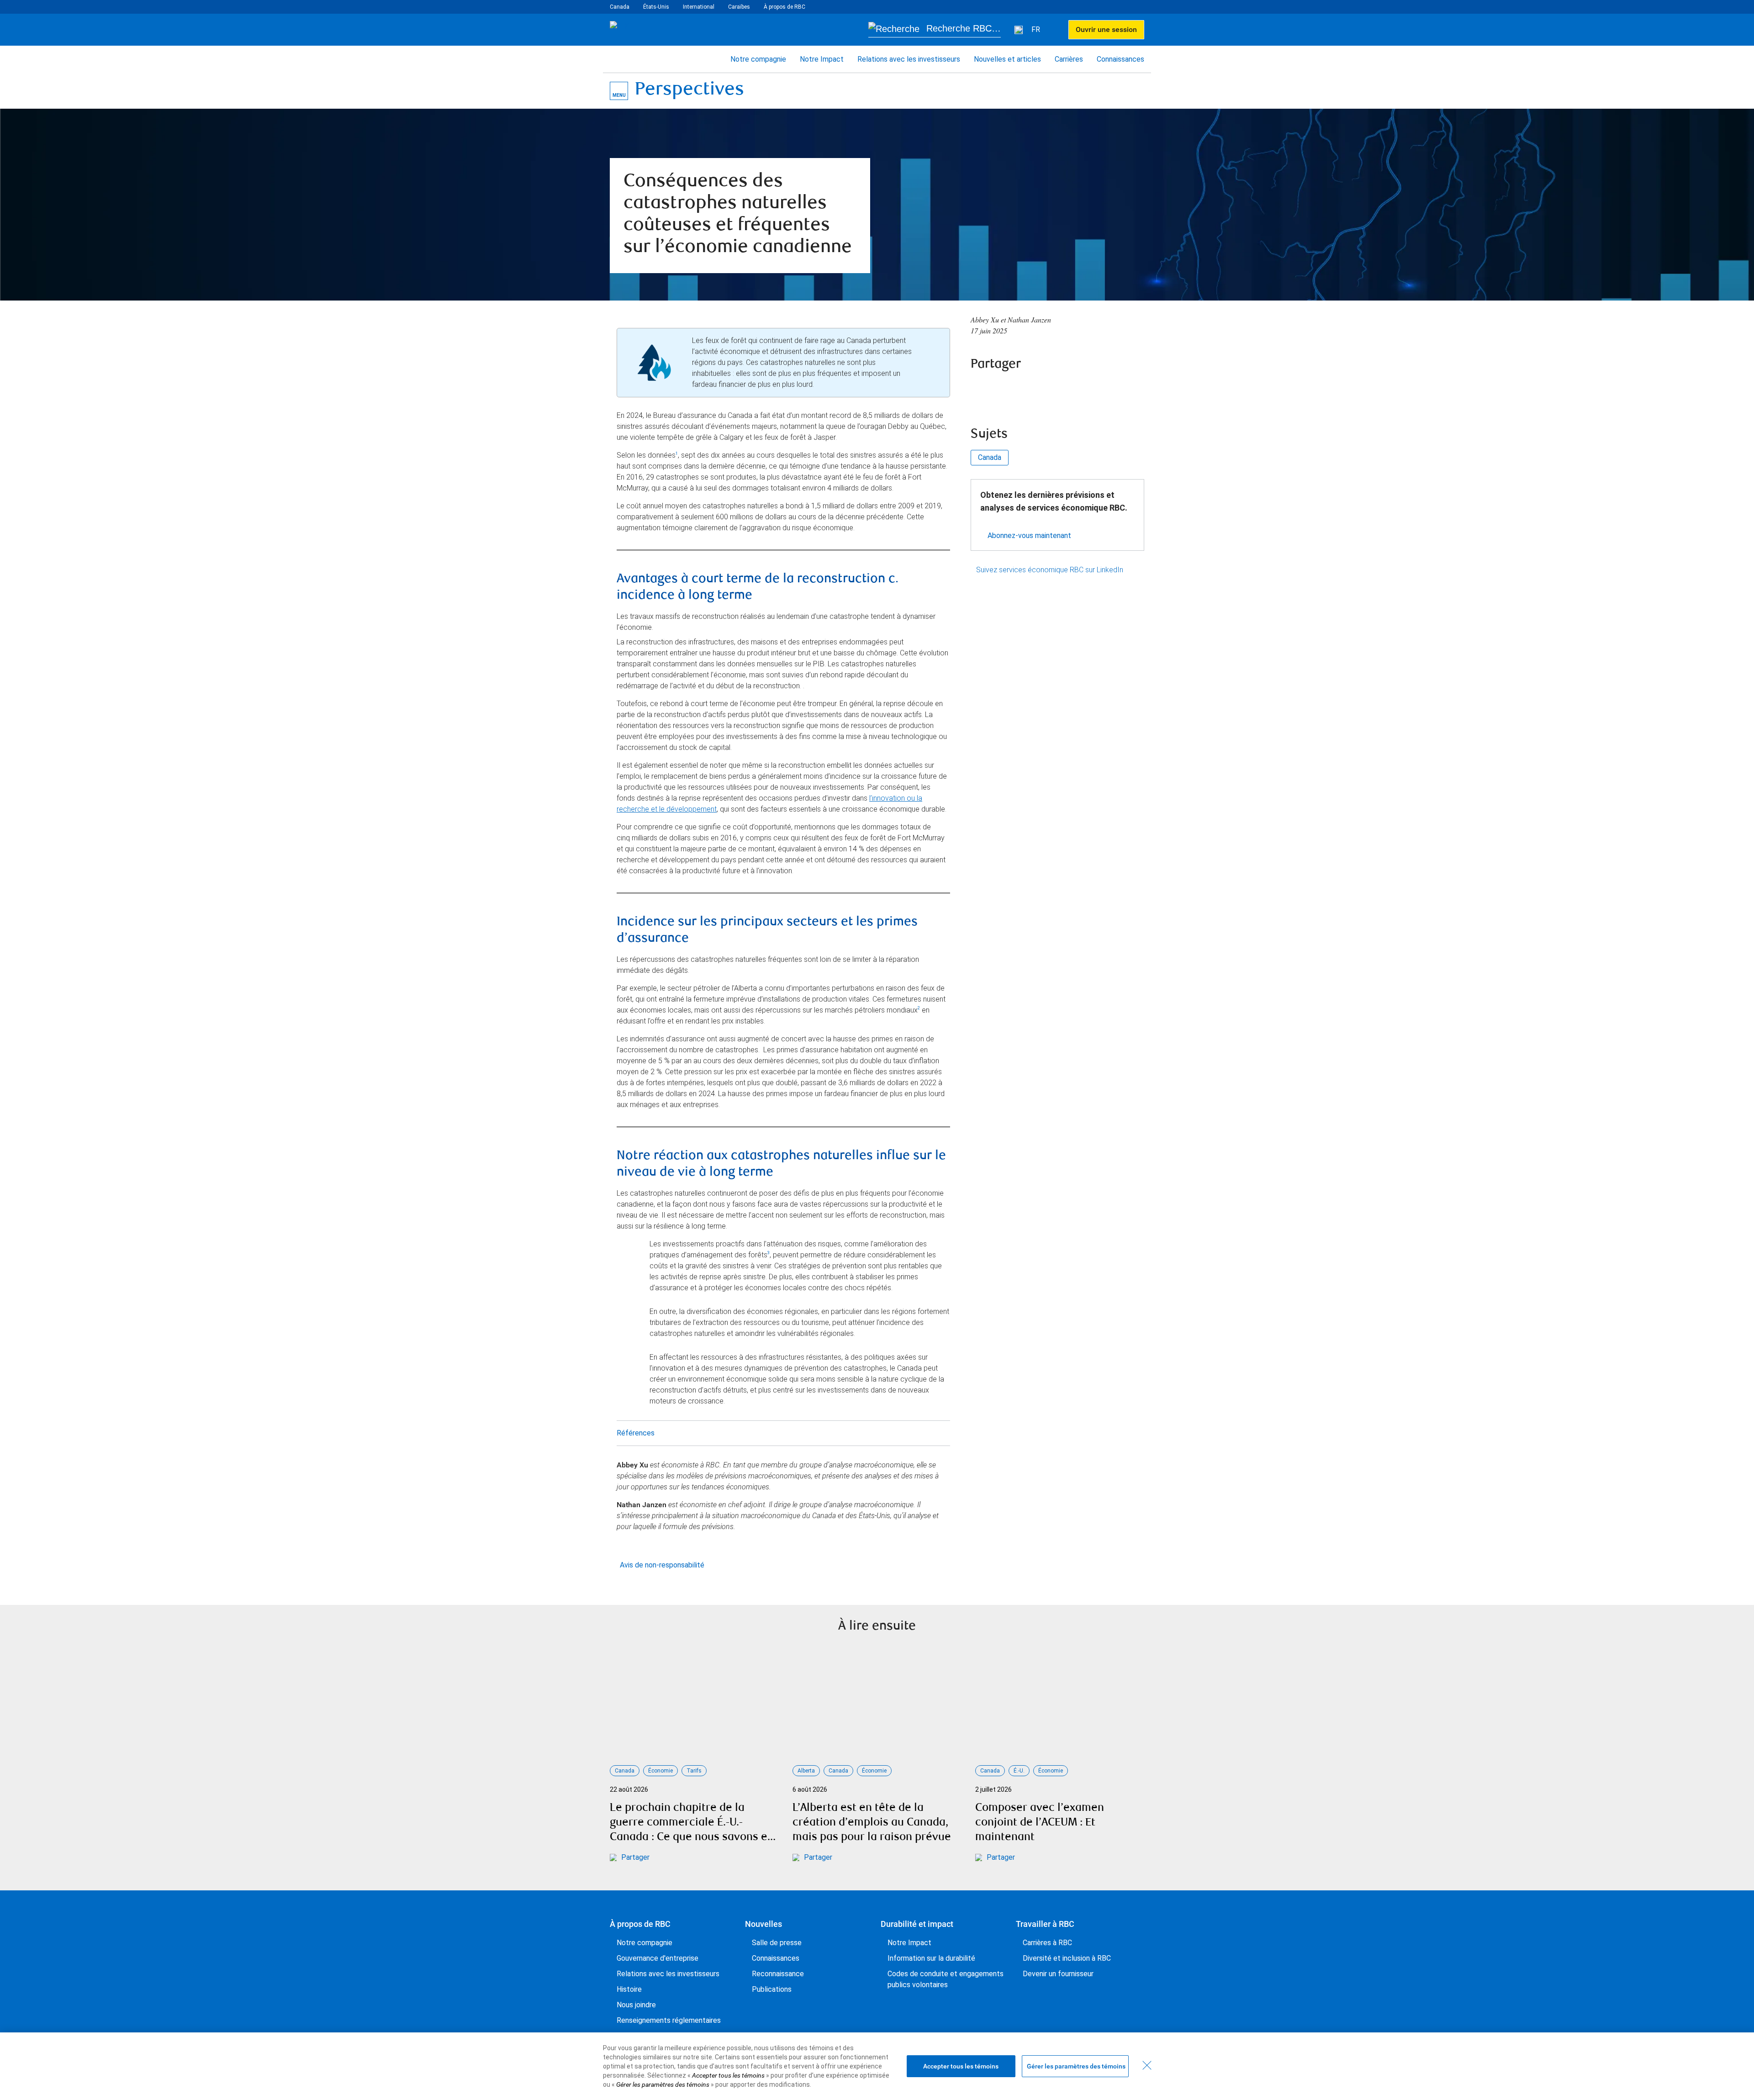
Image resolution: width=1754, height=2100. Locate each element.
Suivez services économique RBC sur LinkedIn (1050, 570)
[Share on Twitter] (1004, 389)
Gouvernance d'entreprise (658, 1958)
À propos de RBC (785, 7)
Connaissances (1120, 59)
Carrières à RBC (1047, 1943)
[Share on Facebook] (980, 389)
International (699, 7)
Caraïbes (739, 7)
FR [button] (1037, 29)
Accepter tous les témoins (961, 2066)
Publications (772, 1989)
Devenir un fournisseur (1058, 1974)
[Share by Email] (1054, 389)
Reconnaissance (778, 1974)
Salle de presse (777, 1943)
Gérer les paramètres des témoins (1076, 2066)
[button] (935, 30)
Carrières (1069, 59)
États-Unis (656, 7)
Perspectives (689, 91)
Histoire (629, 1989)
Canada (620, 7)
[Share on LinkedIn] (1029, 389)
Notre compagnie (758, 59)
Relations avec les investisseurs (909, 59)
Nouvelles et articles (1007, 59)
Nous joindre (636, 2005)
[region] (877, 2066)
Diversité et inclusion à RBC (1067, 1958)
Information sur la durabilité (931, 1958)
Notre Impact (822, 59)
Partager (635, 1857)
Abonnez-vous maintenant (1029, 536)
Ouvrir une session (1106, 29)
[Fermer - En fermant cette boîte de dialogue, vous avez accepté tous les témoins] (1147, 2065)
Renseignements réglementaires (669, 2020)
